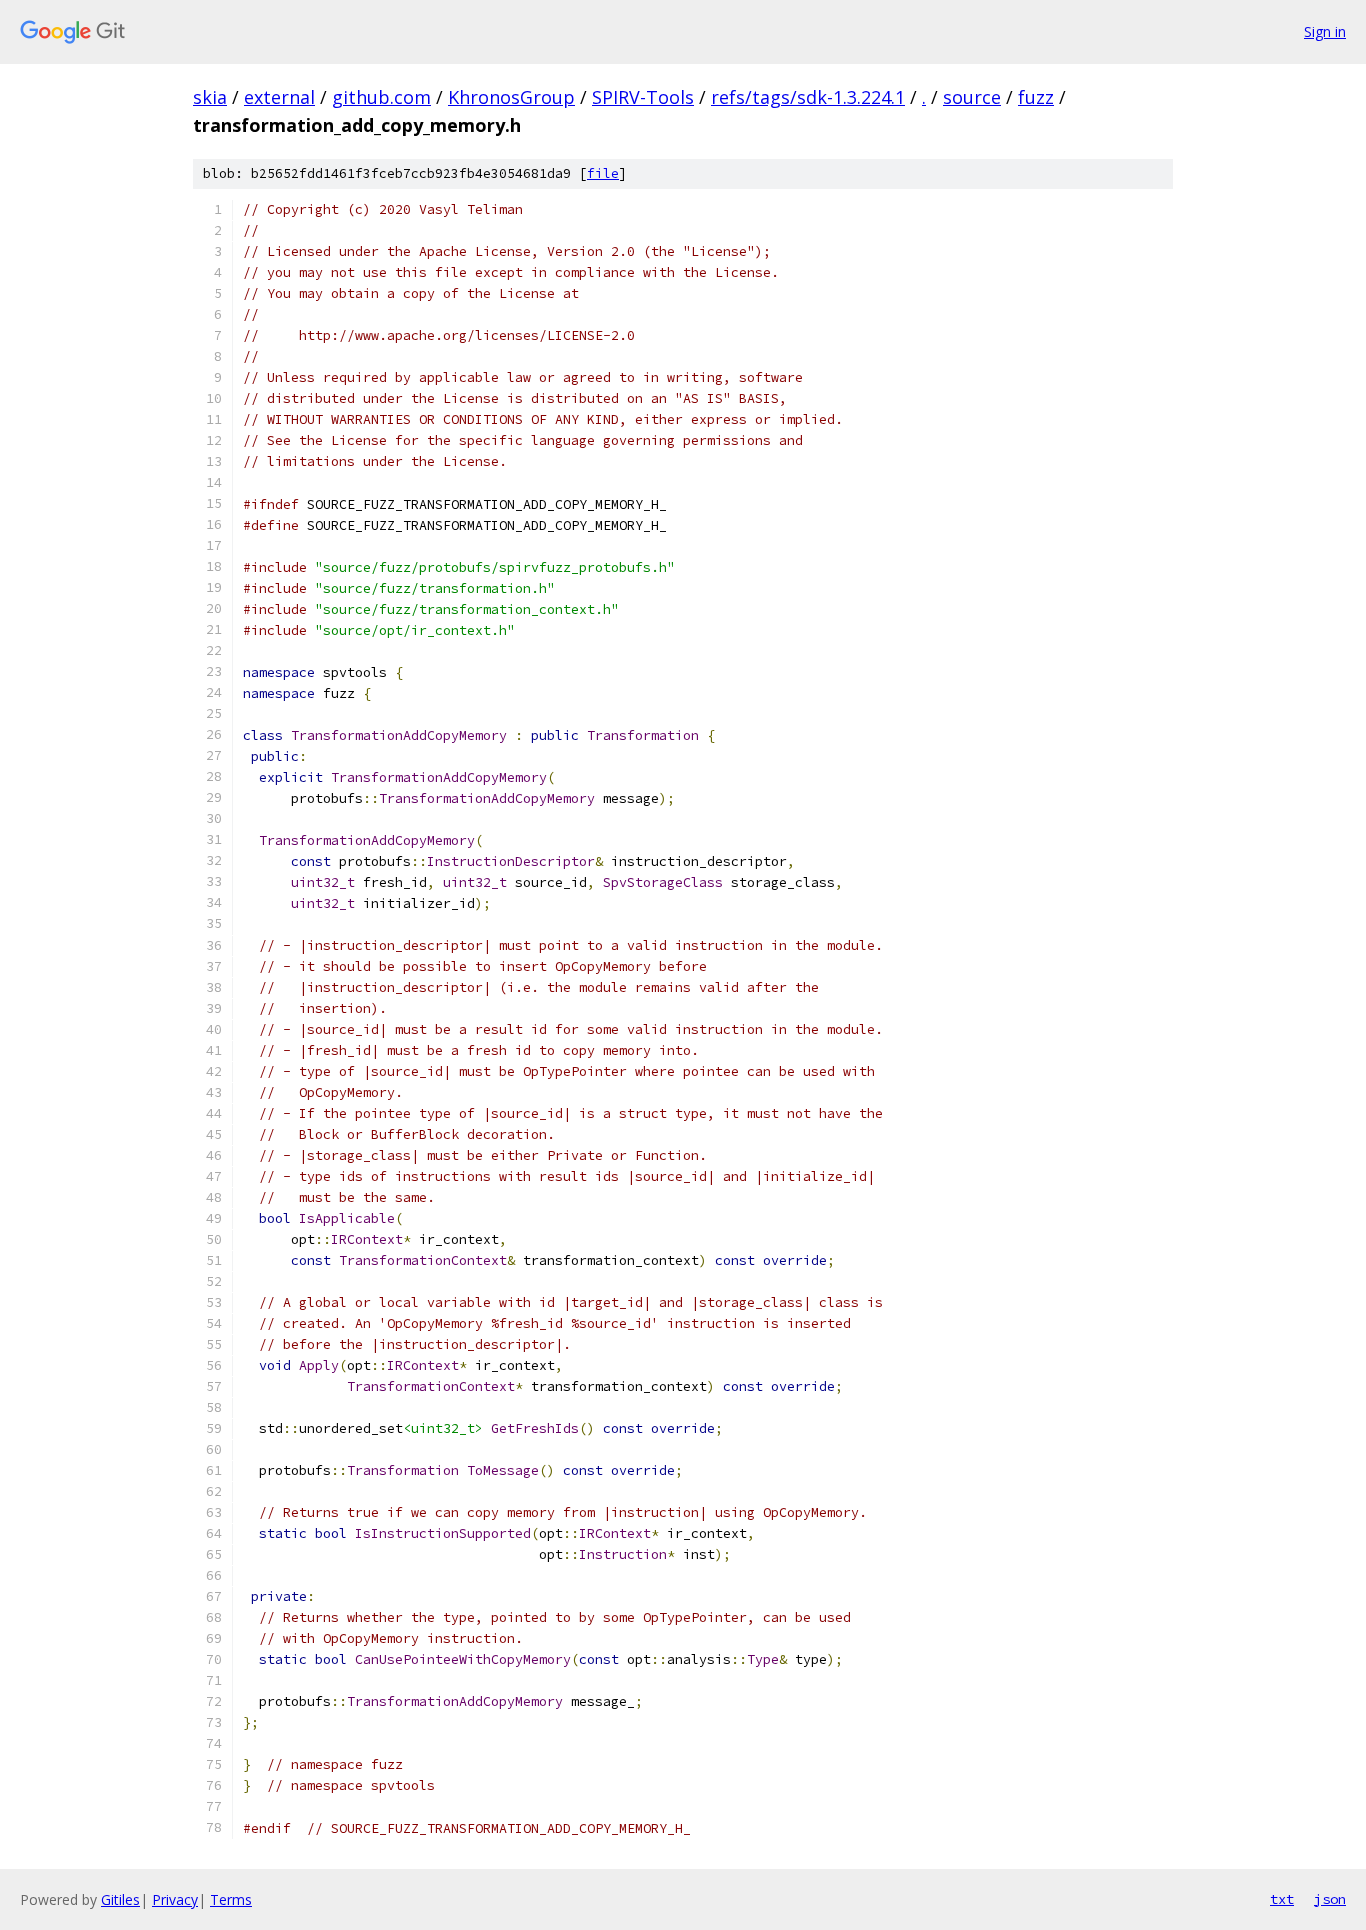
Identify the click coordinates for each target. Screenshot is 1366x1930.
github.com (381, 97)
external (279, 97)
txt (1282, 1899)
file (603, 173)
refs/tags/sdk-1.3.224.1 (808, 97)
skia (210, 97)
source (972, 97)
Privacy (175, 1899)
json (1330, 1899)
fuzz (1036, 97)
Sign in (1325, 31)
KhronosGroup (511, 97)
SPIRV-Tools (643, 97)
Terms (231, 1899)
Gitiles (120, 1899)
